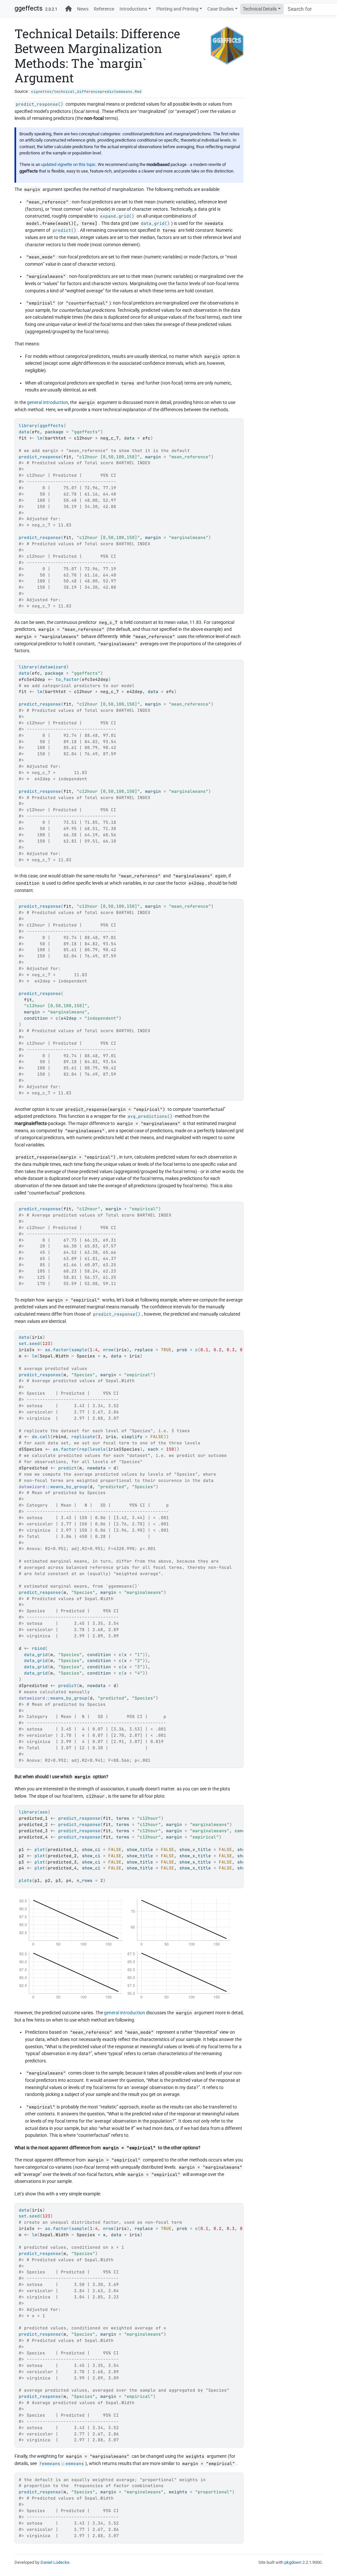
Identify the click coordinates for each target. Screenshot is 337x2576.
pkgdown (293, 2562)
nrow (108, 1350)
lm (40, 438)
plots (25, 1880)
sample (79, 1350)
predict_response (40, 457)
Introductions (133, 9)
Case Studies (220, 9)
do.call (41, 1437)
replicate (83, 1437)
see (44, 1812)
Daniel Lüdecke (55, 2562)
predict (67, 1468)
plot (40, 1850)
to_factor (67, 679)
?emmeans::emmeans (62, 2464)
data (24, 432)
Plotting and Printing (177, 9)
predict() (65, 230)
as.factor (57, 1350)
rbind (39, 1648)
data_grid (36, 1655)
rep (83, 1449)
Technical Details (260, 9)
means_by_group (69, 1487)
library (28, 426)
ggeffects (28, 8)
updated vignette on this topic (68, 164)
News (83, 9)
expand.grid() (117, 216)
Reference (104, 9)
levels (98, 1449)
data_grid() (155, 223)
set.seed (29, 1343)
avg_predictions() (150, 1116)
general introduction (48, 403)
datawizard (53, 667)
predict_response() (39, 104)
